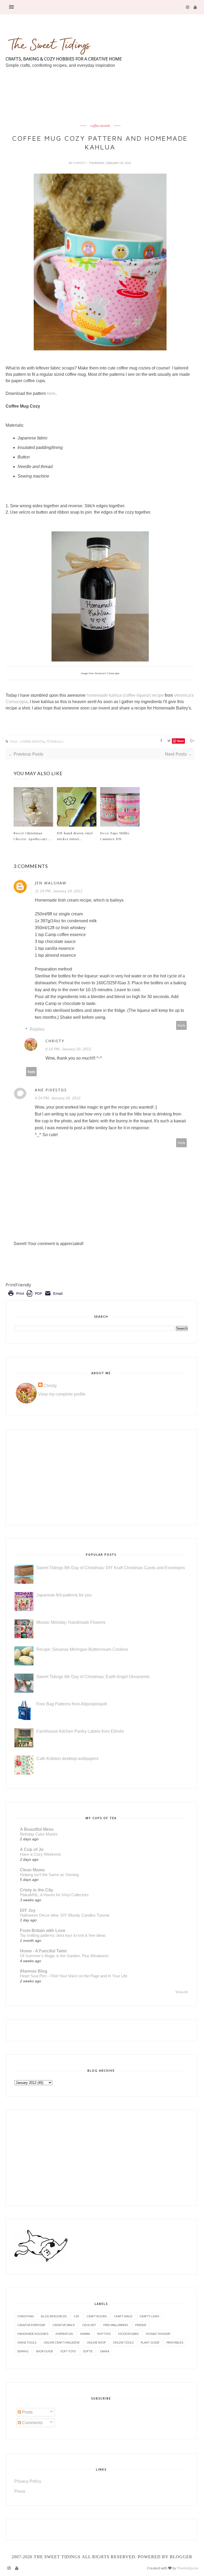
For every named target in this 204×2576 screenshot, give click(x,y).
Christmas (25, 2316)
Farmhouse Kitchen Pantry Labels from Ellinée (80, 1731)
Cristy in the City (37, 1890)
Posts (27, 2412)
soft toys (68, 2351)
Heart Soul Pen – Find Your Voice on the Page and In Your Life (74, 1976)
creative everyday (31, 2325)
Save (180, 741)
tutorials (55, 742)
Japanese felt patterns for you (64, 1595)
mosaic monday (158, 2334)
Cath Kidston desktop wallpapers (67, 1759)
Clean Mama (32, 1870)
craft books (97, 2316)
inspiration (64, 2334)
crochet (89, 2325)
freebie (141, 2325)
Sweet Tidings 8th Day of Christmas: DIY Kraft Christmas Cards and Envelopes (111, 1568)
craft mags (123, 2316)
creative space (64, 2325)
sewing (23, 2351)
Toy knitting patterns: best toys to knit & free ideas (63, 1935)
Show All (182, 1992)
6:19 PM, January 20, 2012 (68, 1049)
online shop (96, 2342)
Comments (32, 2423)
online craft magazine (62, 2342)
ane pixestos (51, 1090)
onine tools (27, 2342)
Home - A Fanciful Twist (43, 1951)
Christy (80, 163)
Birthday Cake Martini (39, 1834)
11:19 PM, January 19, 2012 (59, 891)
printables (175, 2342)
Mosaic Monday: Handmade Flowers (71, 1622)
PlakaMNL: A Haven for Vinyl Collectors (54, 1895)
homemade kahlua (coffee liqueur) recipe (125, 695)
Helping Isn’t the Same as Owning (49, 1875)
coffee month (100, 126)
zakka (105, 2351)
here (51, 393)
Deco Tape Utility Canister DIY (115, 836)
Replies (37, 1029)
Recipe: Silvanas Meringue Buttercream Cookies (82, 1649)
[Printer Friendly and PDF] (35, 1297)
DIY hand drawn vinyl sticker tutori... (75, 836)
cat (77, 2316)
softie (88, 2351)
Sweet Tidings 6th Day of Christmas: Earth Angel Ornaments (93, 1677)
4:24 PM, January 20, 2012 (58, 1098)
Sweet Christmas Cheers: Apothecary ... (33, 836)
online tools (123, 2342)
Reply (182, 1025)
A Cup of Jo (32, 1849)
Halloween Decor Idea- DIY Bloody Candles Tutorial (65, 1915)
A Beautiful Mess (37, 1829)
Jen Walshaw (51, 883)
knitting (104, 2334)
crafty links (149, 2316)
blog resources (54, 2316)
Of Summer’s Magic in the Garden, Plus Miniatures (64, 1956)
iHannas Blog (34, 1971)
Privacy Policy (28, 2481)
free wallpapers (116, 2325)
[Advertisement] (102, 109)
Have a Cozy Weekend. (41, 1854)
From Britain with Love (43, 1931)
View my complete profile (62, 1394)
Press (20, 2491)
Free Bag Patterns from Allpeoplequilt (72, 1704)
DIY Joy (28, 1910)
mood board (128, 2334)
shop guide (44, 2351)
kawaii (85, 2334)
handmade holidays (33, 2334)
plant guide (150, 2342)
